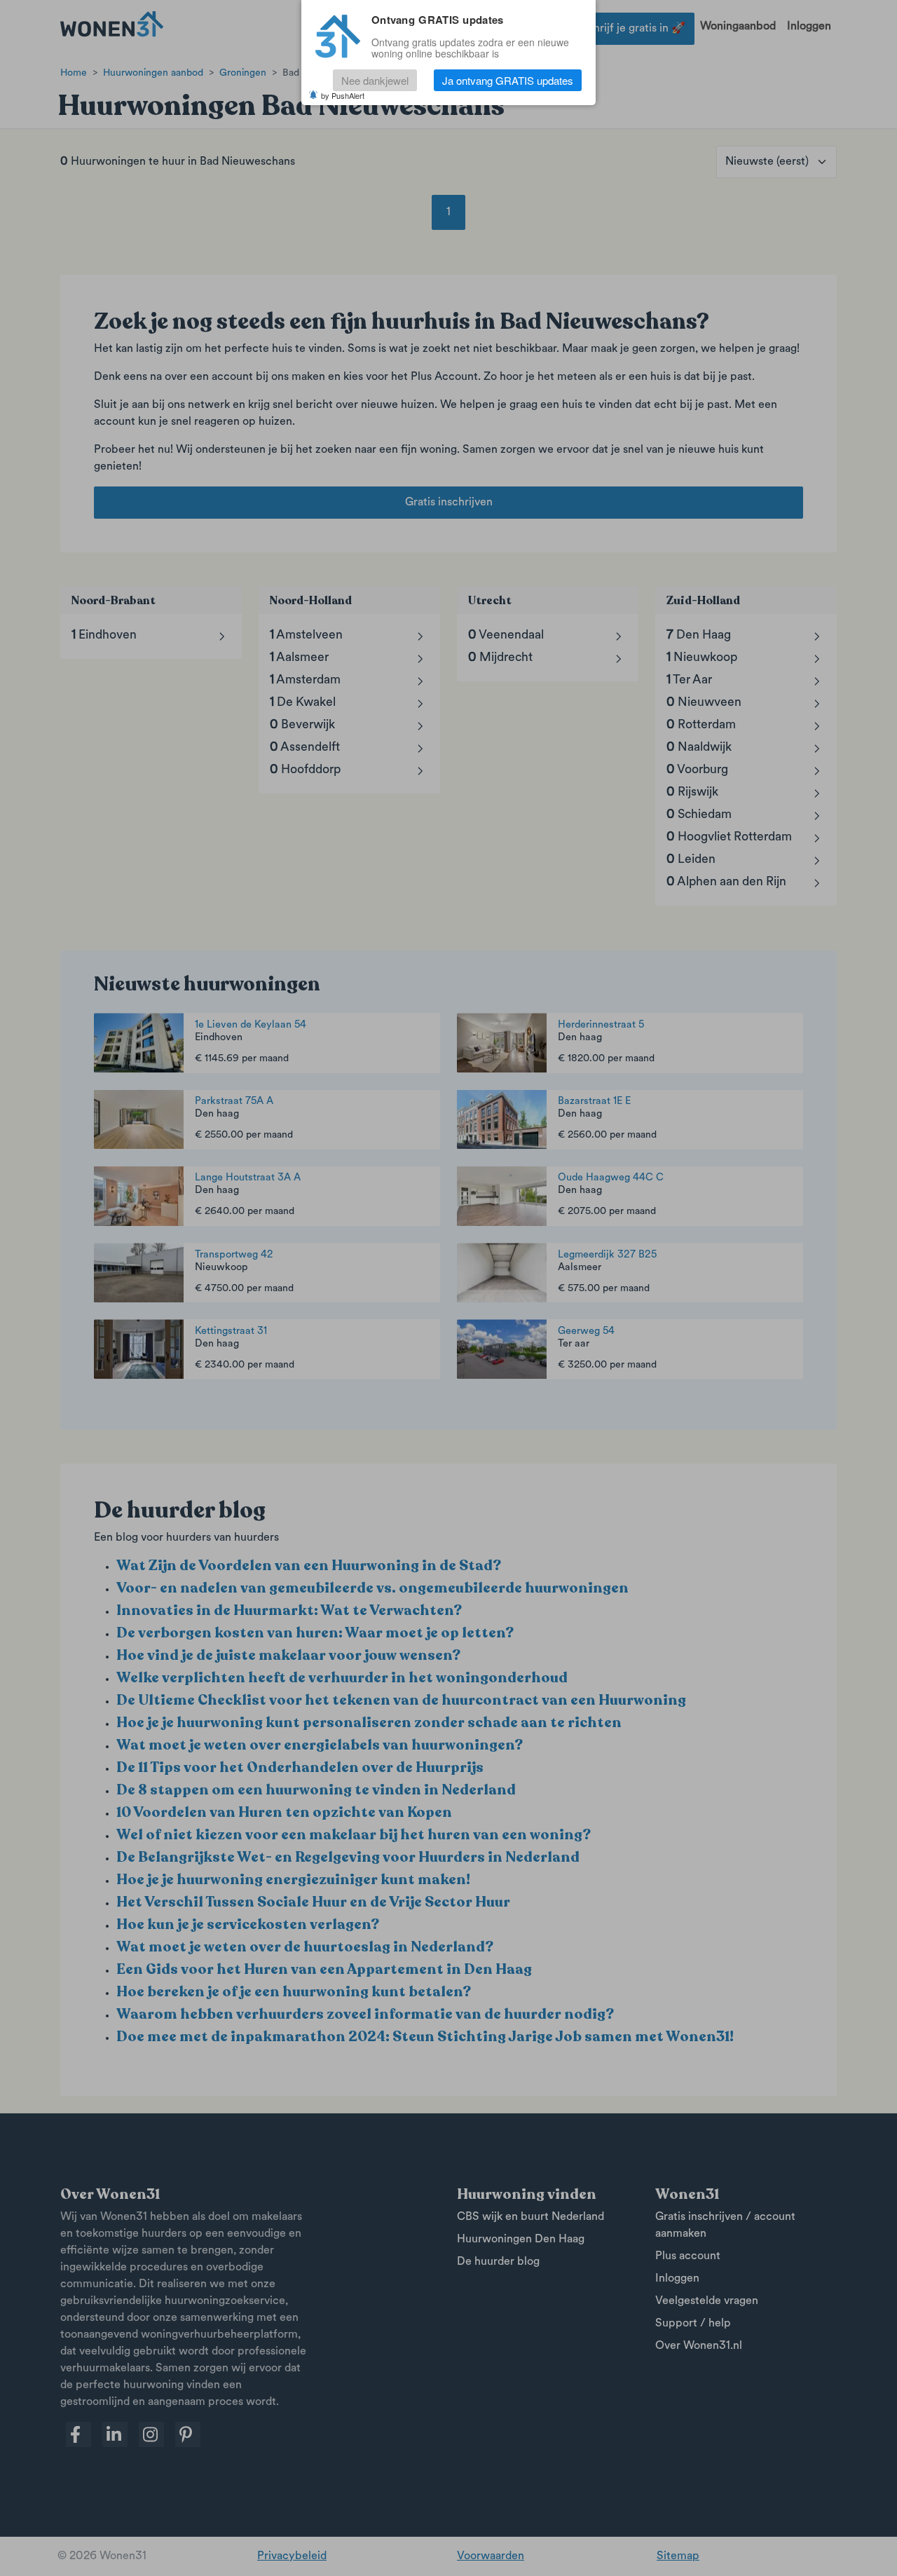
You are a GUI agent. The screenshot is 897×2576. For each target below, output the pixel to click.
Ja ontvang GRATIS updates (508, 80)
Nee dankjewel (375, 80)
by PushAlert (343, 95)
